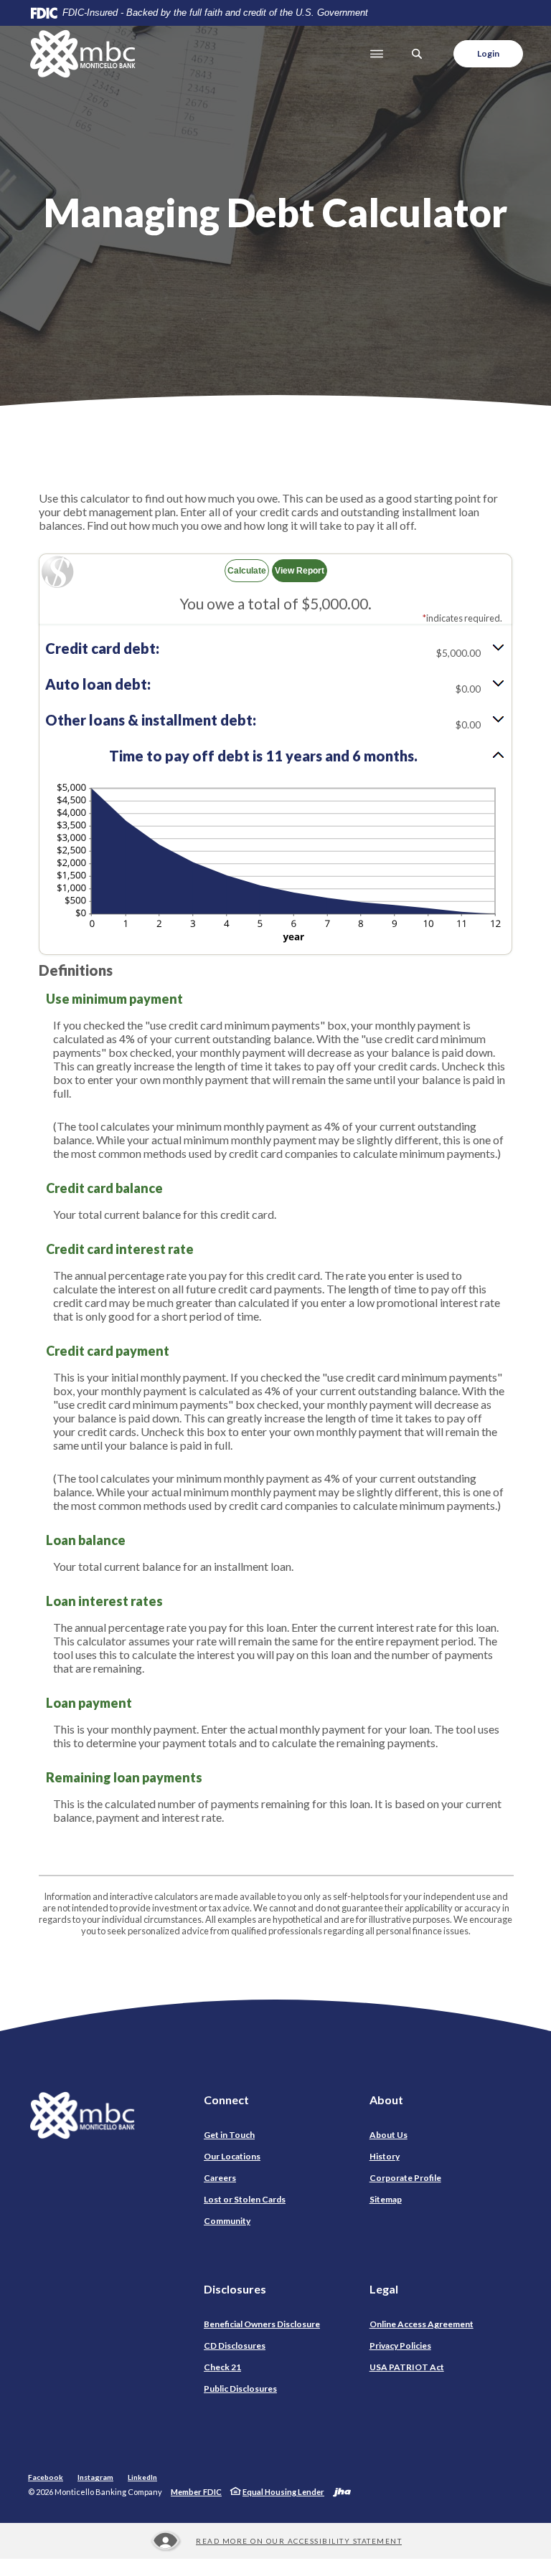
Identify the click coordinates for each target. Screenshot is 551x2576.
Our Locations (232, 2156)
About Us (388, 2135)
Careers (220, 2178)
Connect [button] (226, 2100)
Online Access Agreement (422, 2324)
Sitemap (386, 2199)
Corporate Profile (405, 2178)
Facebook (46, 2477)
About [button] (386, 2100)
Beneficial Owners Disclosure (262, 2324)
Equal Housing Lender (283, 2492)
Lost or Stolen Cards (245, 2199)
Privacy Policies (400, 2346)
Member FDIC (196, 2492)
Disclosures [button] (235, 2289)
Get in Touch (229, 2135)
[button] (275, 650)
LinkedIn (142, 2477)
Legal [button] (384, 2289)
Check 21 (222, 2367)
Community (227, 2221)
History (385, 2156)
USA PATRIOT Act (407, 2367)
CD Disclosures (235, 2346)
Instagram (95, 2477)
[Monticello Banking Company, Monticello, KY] (82, 54)
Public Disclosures (240, 2389)
